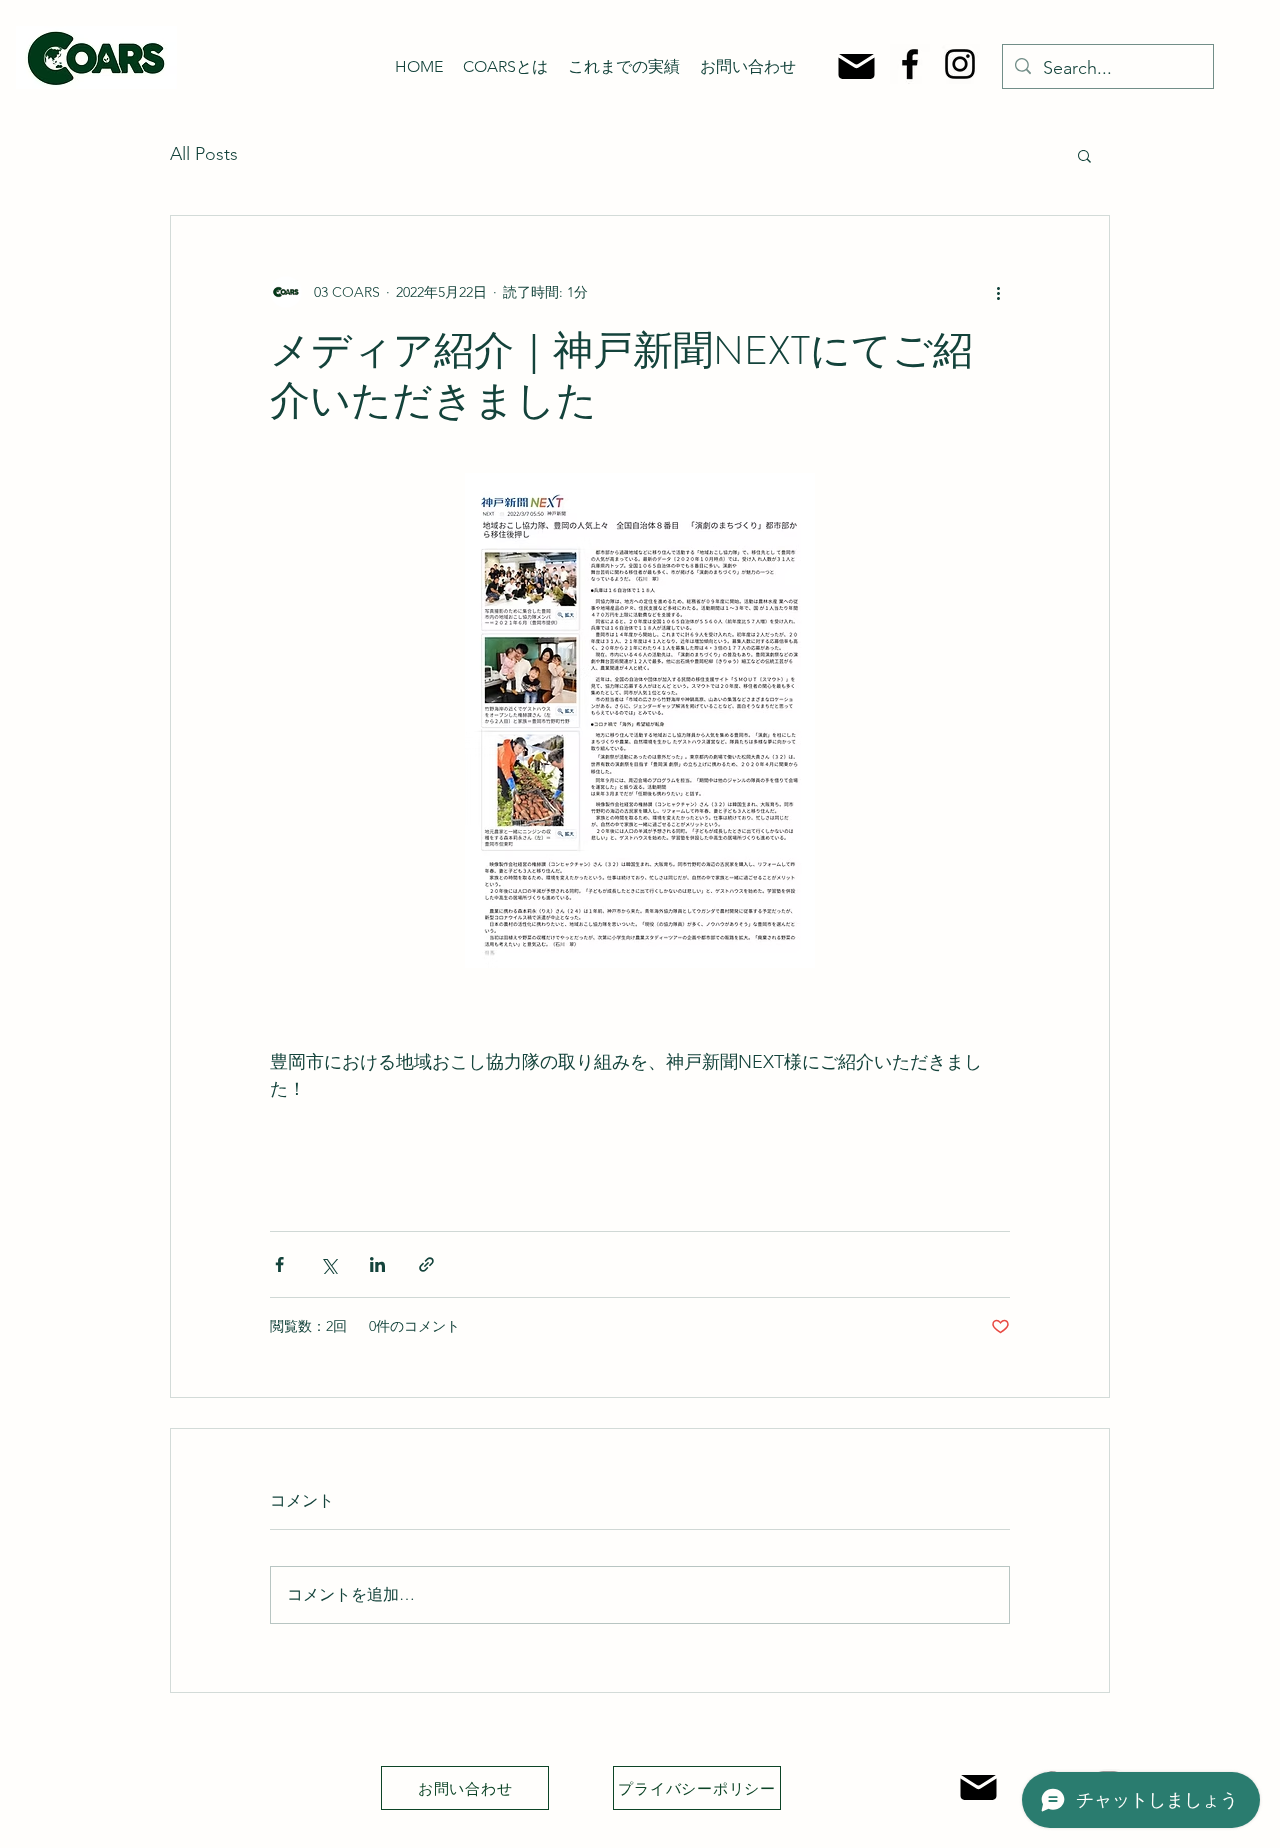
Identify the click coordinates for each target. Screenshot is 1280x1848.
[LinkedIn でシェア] (377, 1264)
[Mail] (856, 66)
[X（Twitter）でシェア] (328, 1264)
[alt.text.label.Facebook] (910, 64)
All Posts (204, 154)
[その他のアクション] (998, 292)
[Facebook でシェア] (279, 1264)
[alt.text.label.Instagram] (960, 64)
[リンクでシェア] (426, 1264)
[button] (1084, 155)
